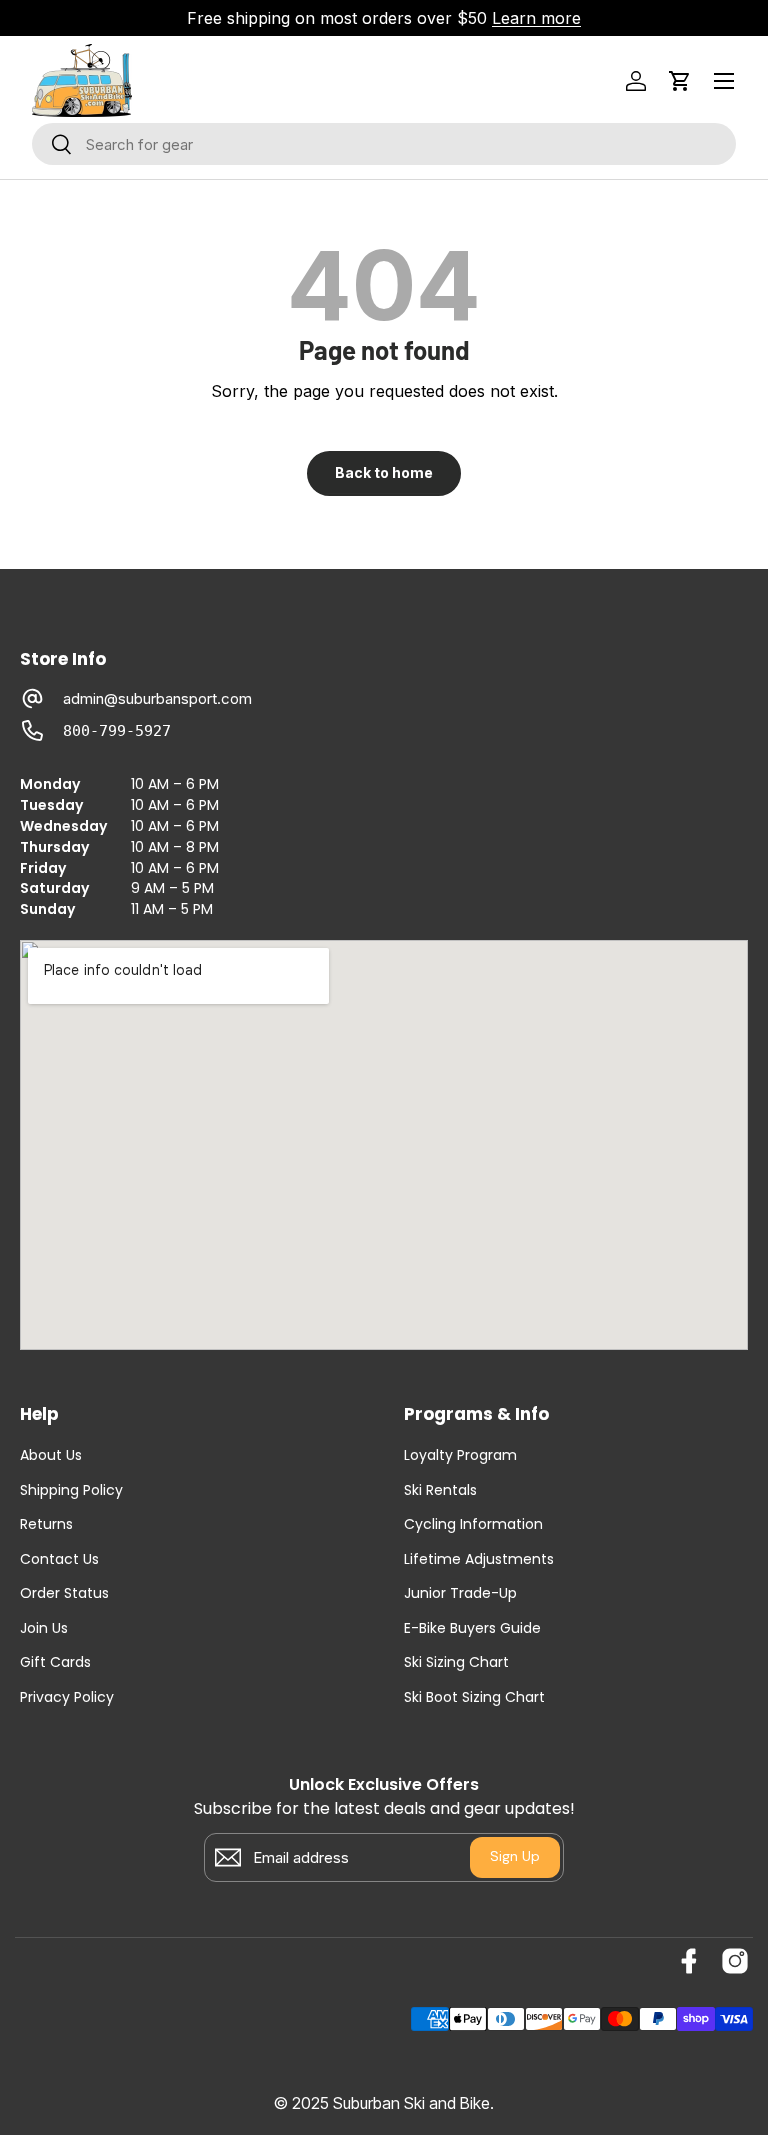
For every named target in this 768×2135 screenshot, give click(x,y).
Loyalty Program (460, 1455)
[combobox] (384, 144)
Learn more (536, 18)
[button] (680, 81)
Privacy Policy (67, 1697)
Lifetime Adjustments (479, 1559)
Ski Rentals (440, 1490)
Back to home (384, 472)
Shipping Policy (71, 1490)
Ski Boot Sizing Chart (474, 1697)
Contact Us (59, 1559)
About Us (51, 1455)
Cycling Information (473, 1524)
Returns (46, 1524)
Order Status (64, 1593)
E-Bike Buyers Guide (472, 1628)
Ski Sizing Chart (456, 1662)
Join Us (44, 1628)
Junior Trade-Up (460, 1593)
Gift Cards (55, 1662)
